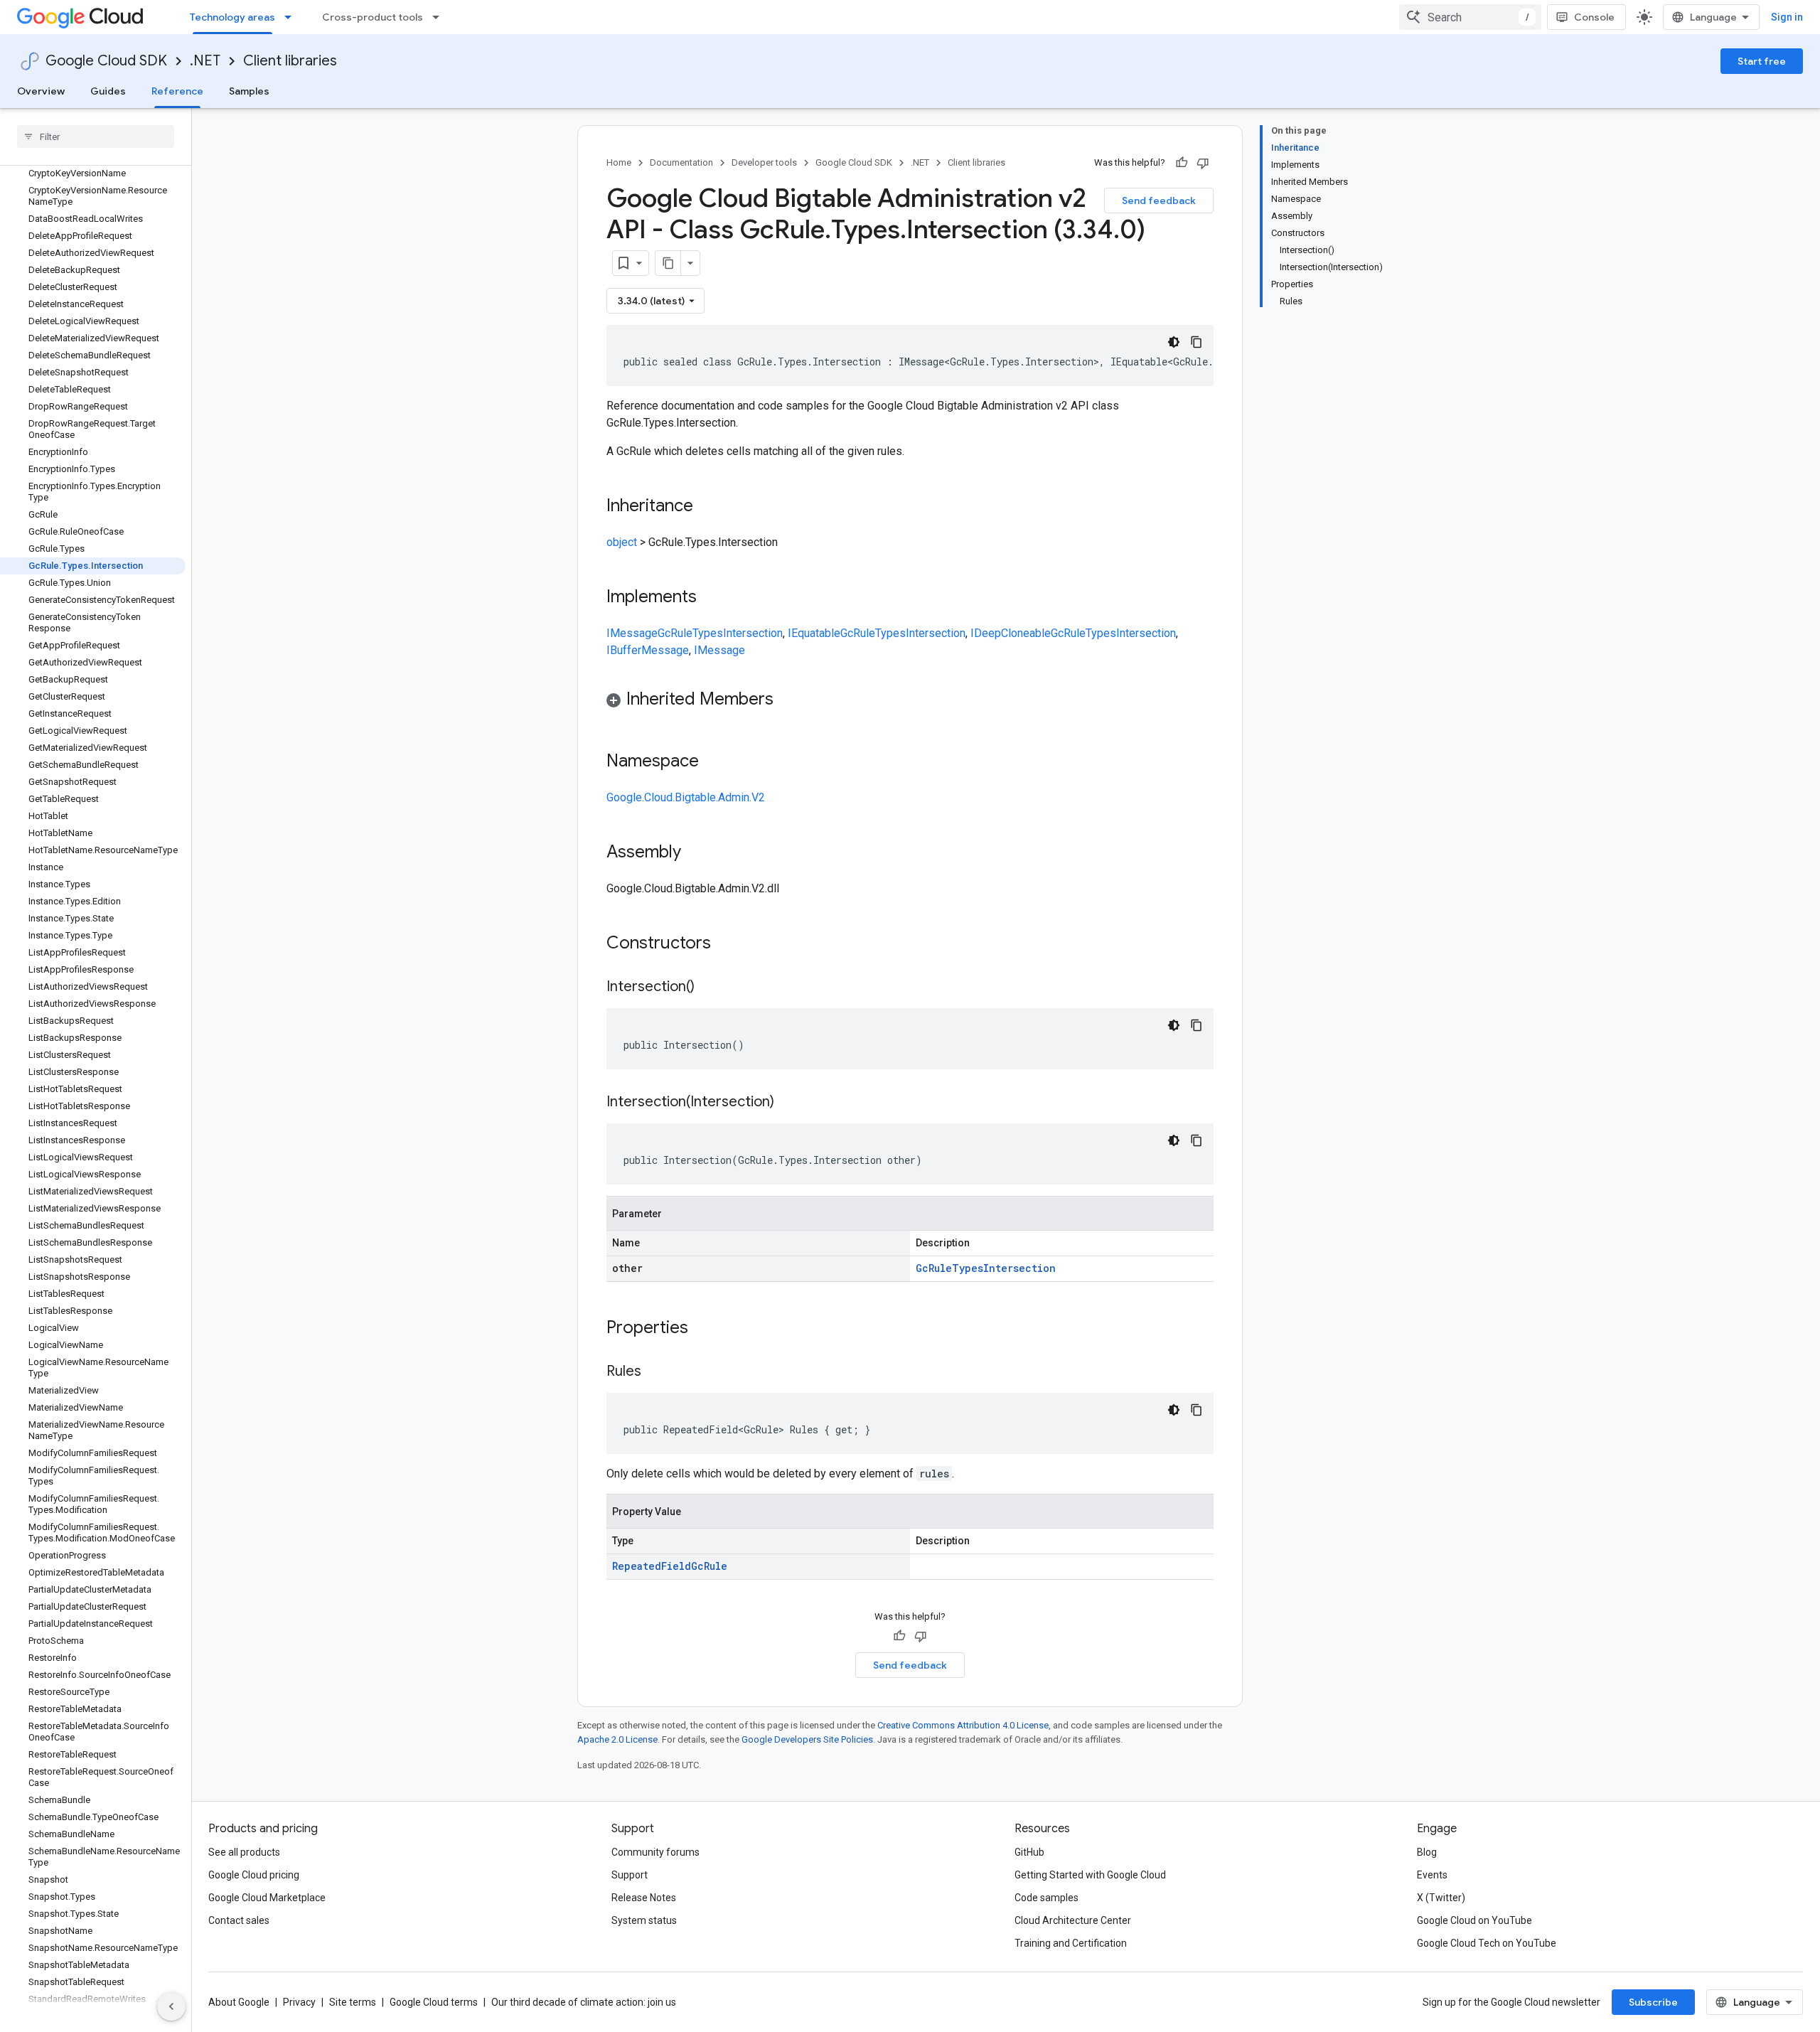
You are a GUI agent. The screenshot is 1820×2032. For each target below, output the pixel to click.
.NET (205, 61)
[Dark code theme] (1174, 342)
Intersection (753, 633)
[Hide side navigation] (171, 2006)
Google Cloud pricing (254, 1875)
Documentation (681, 162)
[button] (910, 701)
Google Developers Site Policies (807, 1739)
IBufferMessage (648, 650)
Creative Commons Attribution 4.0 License (963, 1725)
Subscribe (1653, 2002)
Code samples (1046, 1898)
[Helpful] (1182, 163)
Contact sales (239, 1920)
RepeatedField (652, 1566)
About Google (239, 2002)
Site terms (353, 2002)
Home (619, 162)
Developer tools (764, 162)
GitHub (1029, 1852)
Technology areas (232, 17)
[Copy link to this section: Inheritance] (707, 507)
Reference (177, 91)
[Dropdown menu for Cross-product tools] (440, 17)
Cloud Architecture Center (1073, 1920)
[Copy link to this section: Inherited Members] (788, 700)
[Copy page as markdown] (668, 263)
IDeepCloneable (1011, 633)
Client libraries (290, 61)
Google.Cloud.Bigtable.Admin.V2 (686, 797)
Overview (41, 91)
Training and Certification (1071, 1943)
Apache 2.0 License (617, 1739)
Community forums (655, 1852)
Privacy (299, 2002)
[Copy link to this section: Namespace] (713, 762)
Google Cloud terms (434, 2002)
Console (1594, 17)
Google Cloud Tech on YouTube (1487, 1943)
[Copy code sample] (1197, 342)
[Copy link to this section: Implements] (711, 598)
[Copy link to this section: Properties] (707, 1329)
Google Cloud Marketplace (267, 1898)
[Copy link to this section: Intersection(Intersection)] (788, 1103)
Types (708, 633)
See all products (244, 1852)
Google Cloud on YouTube (1474, 1920)
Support (630, 1875)
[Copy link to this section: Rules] (655, 1372)
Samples (249, 91)
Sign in (1787, 17)
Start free (1762, 61)
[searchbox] (96, 137)
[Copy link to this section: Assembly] (695, 853)
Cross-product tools (373, 17)
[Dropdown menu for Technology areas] (292, 17)
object (622, 542)
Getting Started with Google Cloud (1090, 1875)
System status (644, 1920)
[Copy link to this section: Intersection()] (709, 988)
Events (1432, 1875)
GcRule (675, 633)
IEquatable (814, 633)
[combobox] (1470, 17)
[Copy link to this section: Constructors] (729, 944)
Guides (108, 91)
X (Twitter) (1441, 1898)
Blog (1427, 1852)
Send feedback (1159, 200)
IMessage (632, 633)
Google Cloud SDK (106, 61)
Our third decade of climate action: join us (584, 2002)
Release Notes (644, 1898)
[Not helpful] (1203, 163)
